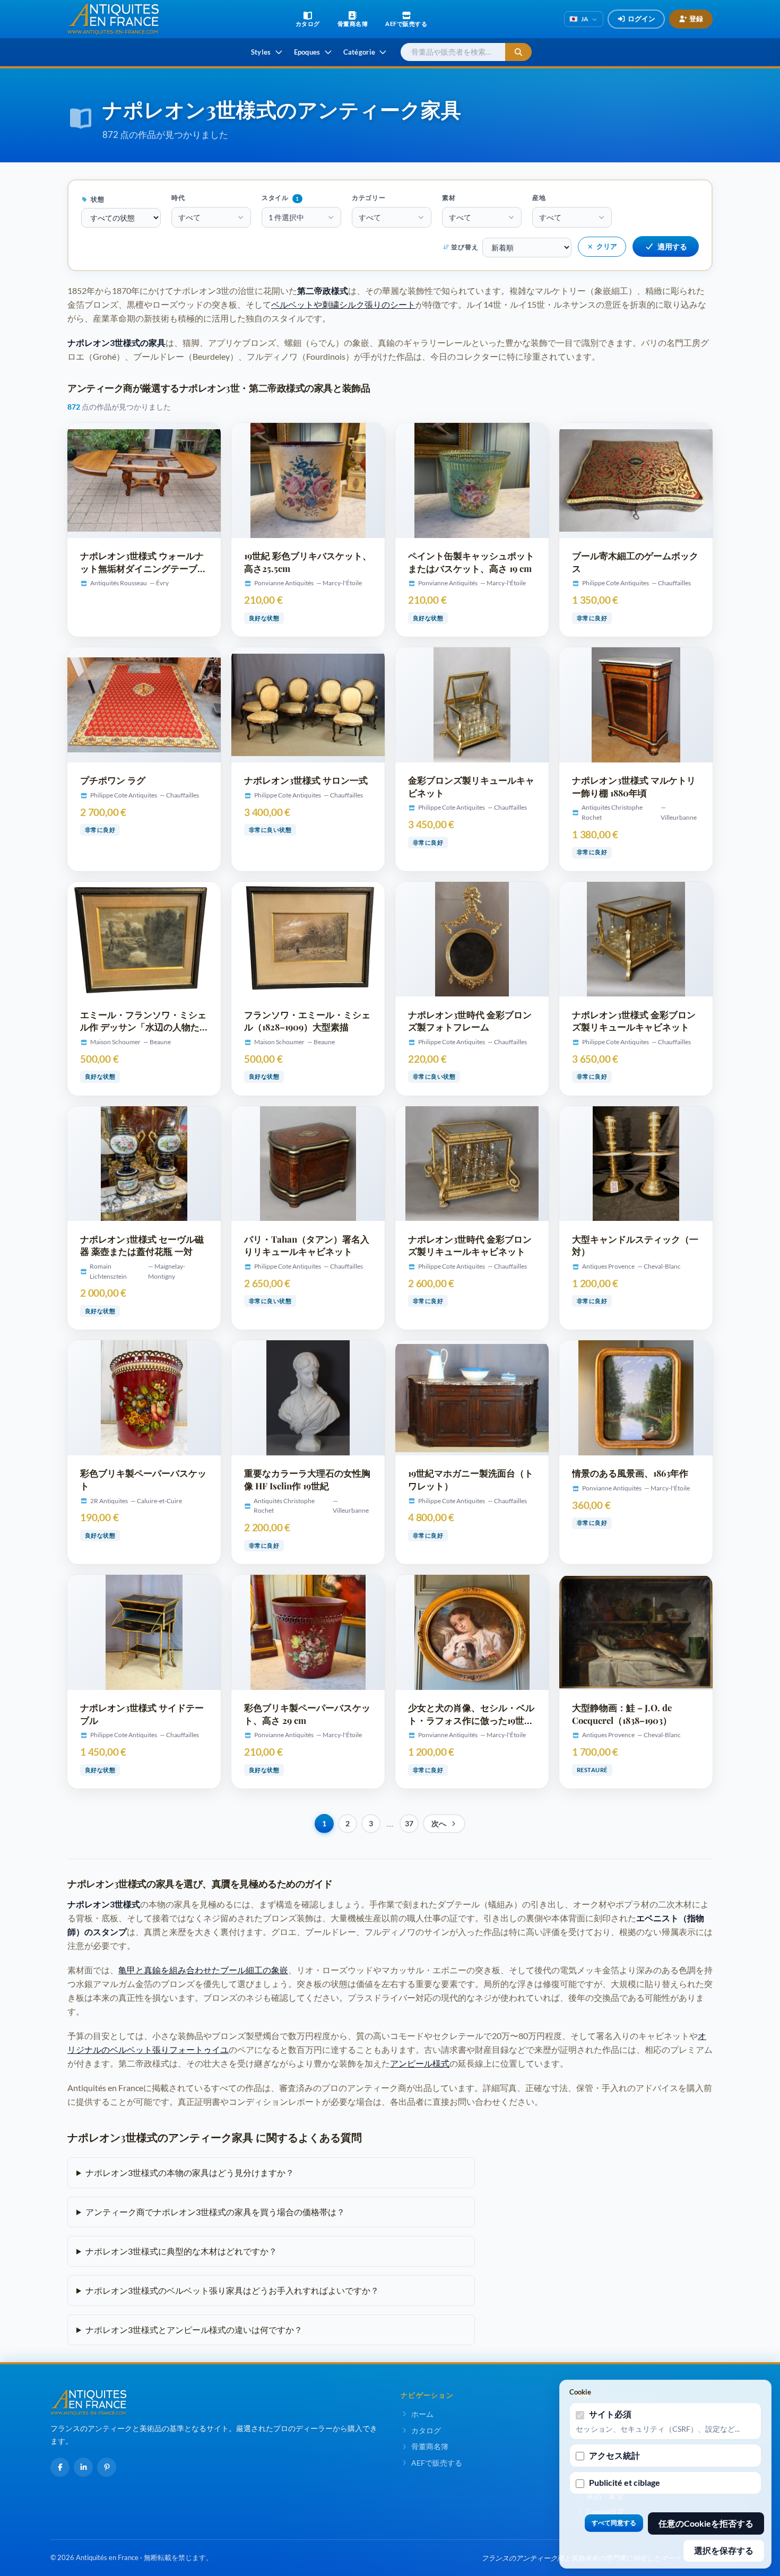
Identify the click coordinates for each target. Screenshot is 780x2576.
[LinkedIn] (83, 2467)
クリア (607, 246)
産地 (539, 198)
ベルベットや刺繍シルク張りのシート (343, 304)
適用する (672, 246)
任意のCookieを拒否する (706, 2523)
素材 (449, 198)
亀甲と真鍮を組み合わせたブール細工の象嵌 (203, 1970)
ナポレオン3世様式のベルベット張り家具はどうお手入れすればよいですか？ (232, 2290)
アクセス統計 (614, 2455)
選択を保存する (724, 2550)
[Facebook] (60, 2467)
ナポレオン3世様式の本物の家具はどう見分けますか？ (190, 2172)
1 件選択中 (286, 217)
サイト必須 (610, 2414)
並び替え (465, 247)
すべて (189, 217)
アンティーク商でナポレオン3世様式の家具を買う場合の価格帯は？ (215, 2212)
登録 (696, 19)
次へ (439, 1824)
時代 (178, 198)
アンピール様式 (420, 2063)
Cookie (580, 2392)
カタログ (426, 2430)
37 (409, 1824)
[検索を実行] (518, 52)
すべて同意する (614, 2523)
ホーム (422, 2414)
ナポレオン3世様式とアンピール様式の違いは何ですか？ (194, 2330)
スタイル (280, 198)
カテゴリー (369, 198)
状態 (97, 199)
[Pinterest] (107, 2467)
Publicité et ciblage (625, 2482)
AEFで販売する (437, 2463)
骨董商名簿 (430, 2446)
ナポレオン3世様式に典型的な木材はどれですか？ (181, 2251)
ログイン (642, 19)
